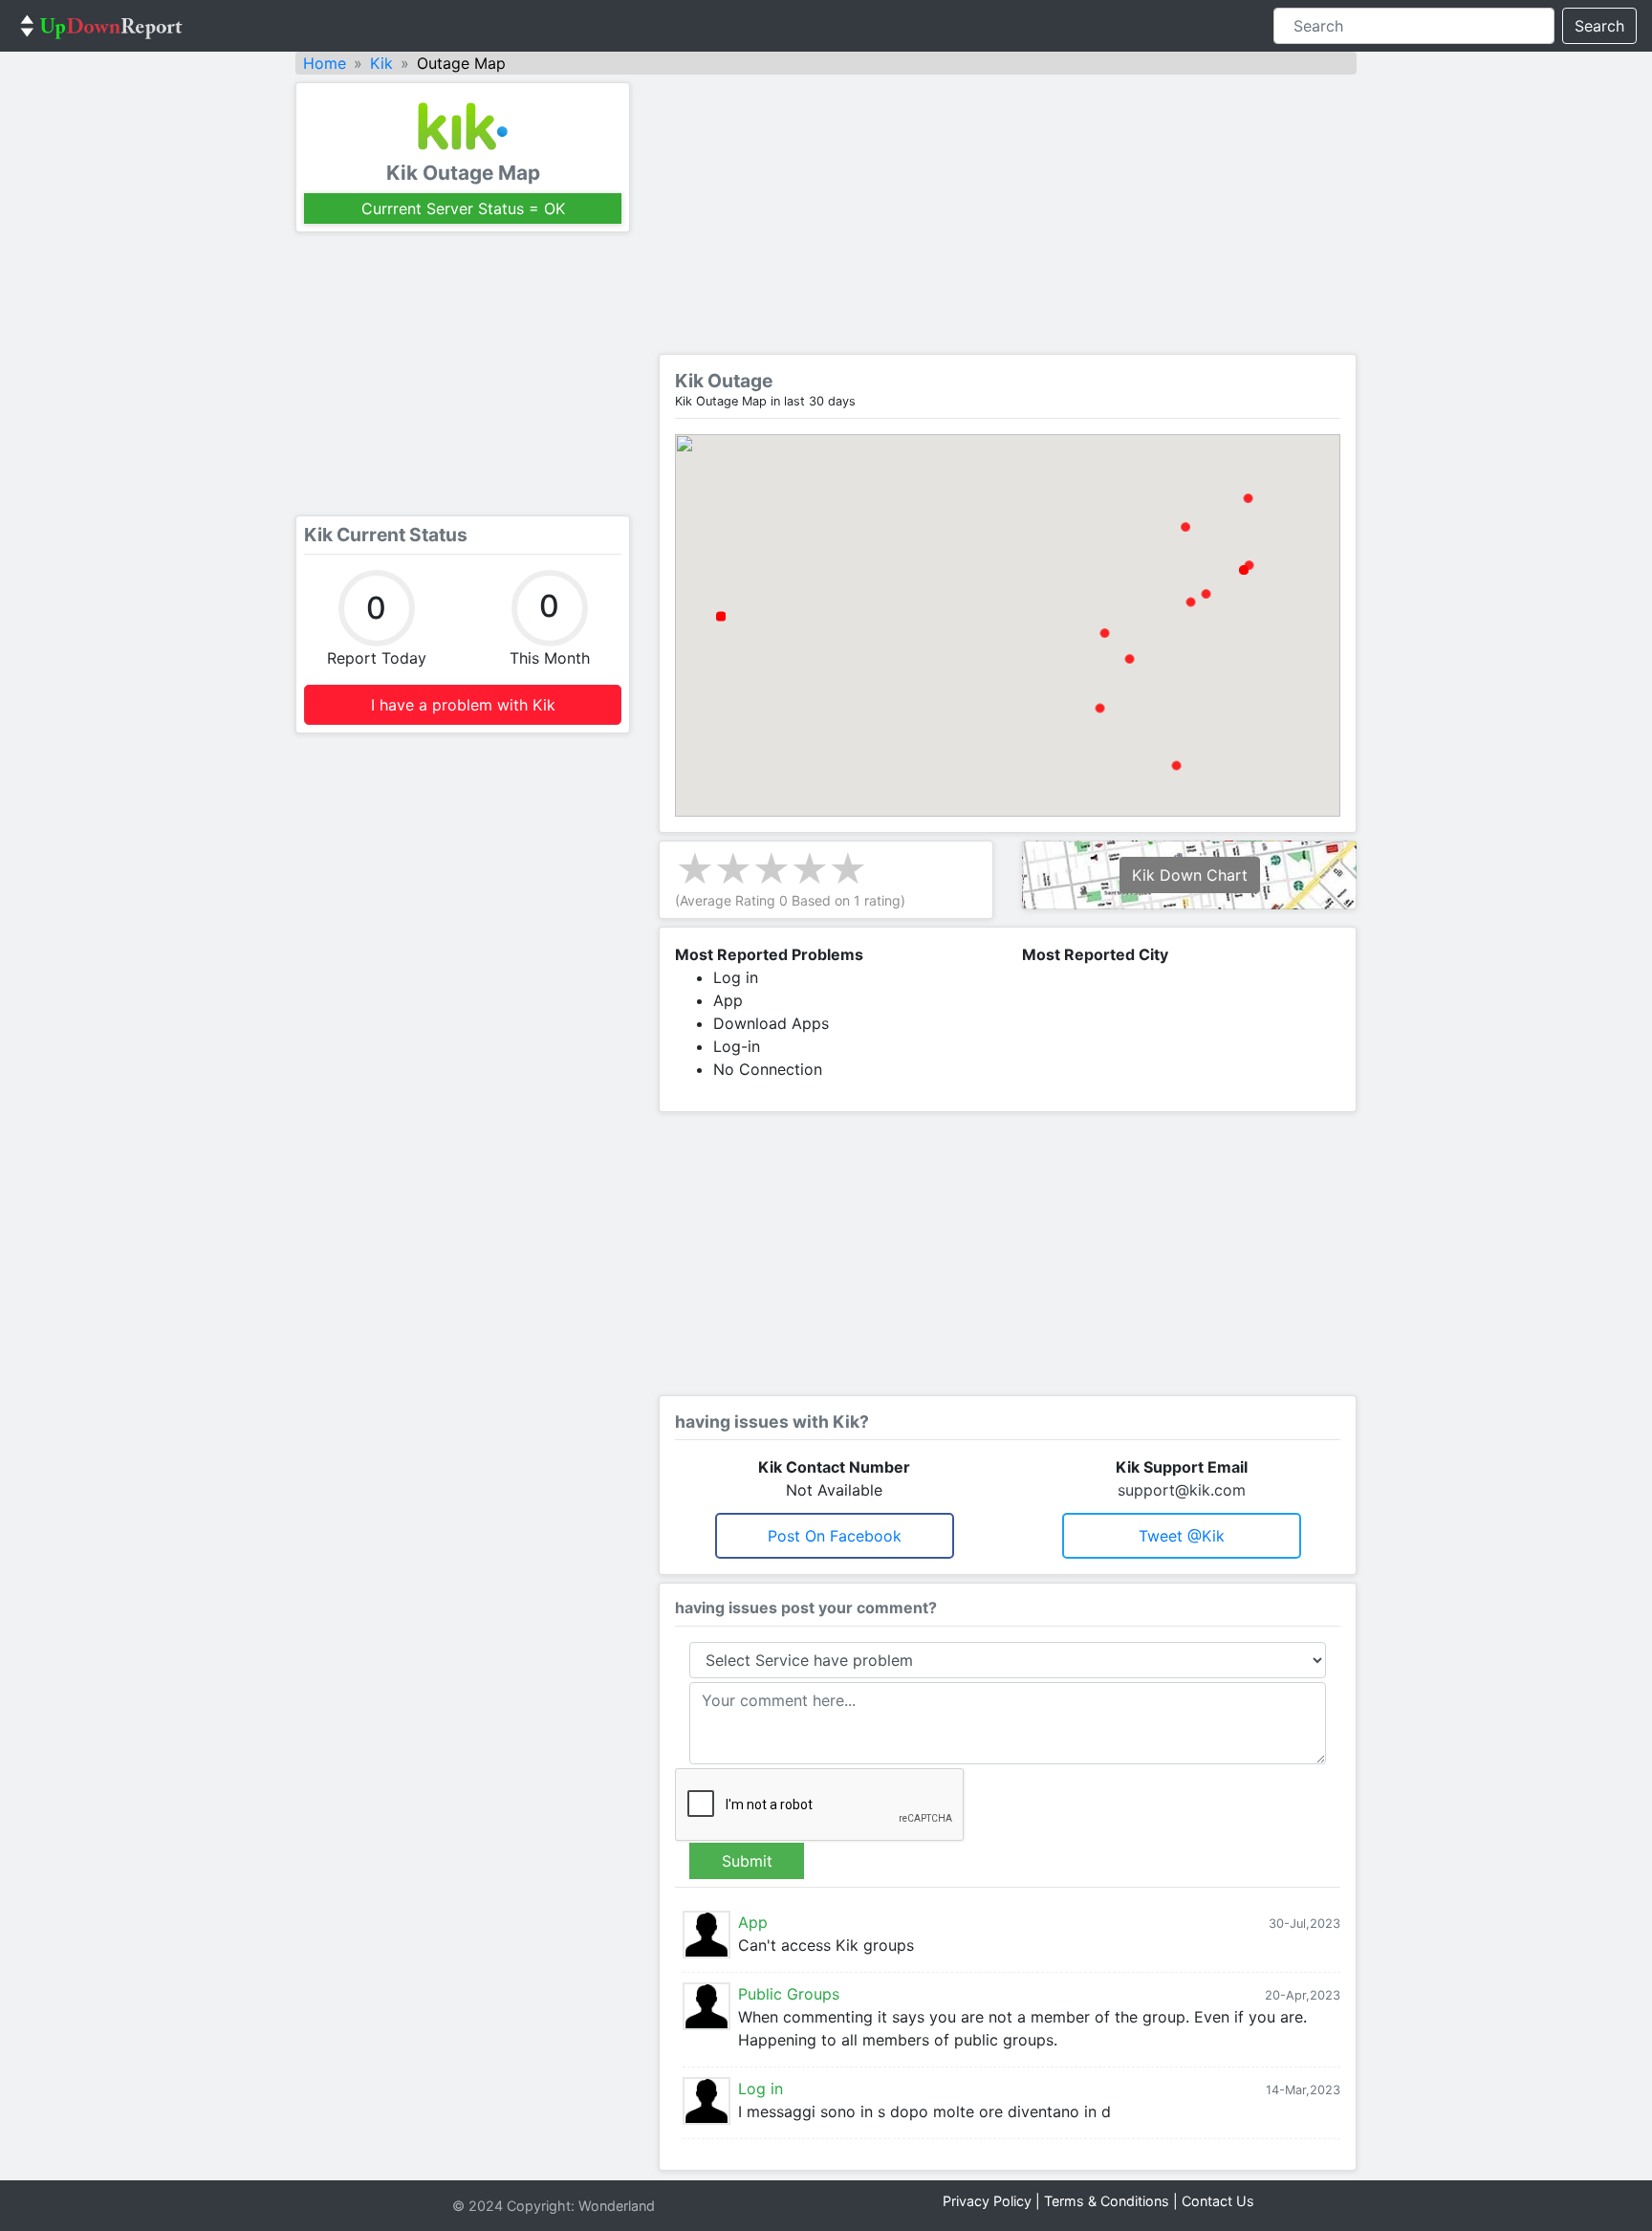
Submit (747, 1861)
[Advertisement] (463, 374)
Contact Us (1218, 2201)
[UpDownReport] (101, 26)
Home (325, 63)
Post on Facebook (835, 1536)
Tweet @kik (1182, 1536)
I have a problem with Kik (463, 705)
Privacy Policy (987, 2201)
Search (1599, 26)
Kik (381, 63)
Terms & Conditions (1107, 2201)
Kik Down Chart (1190, 875)
